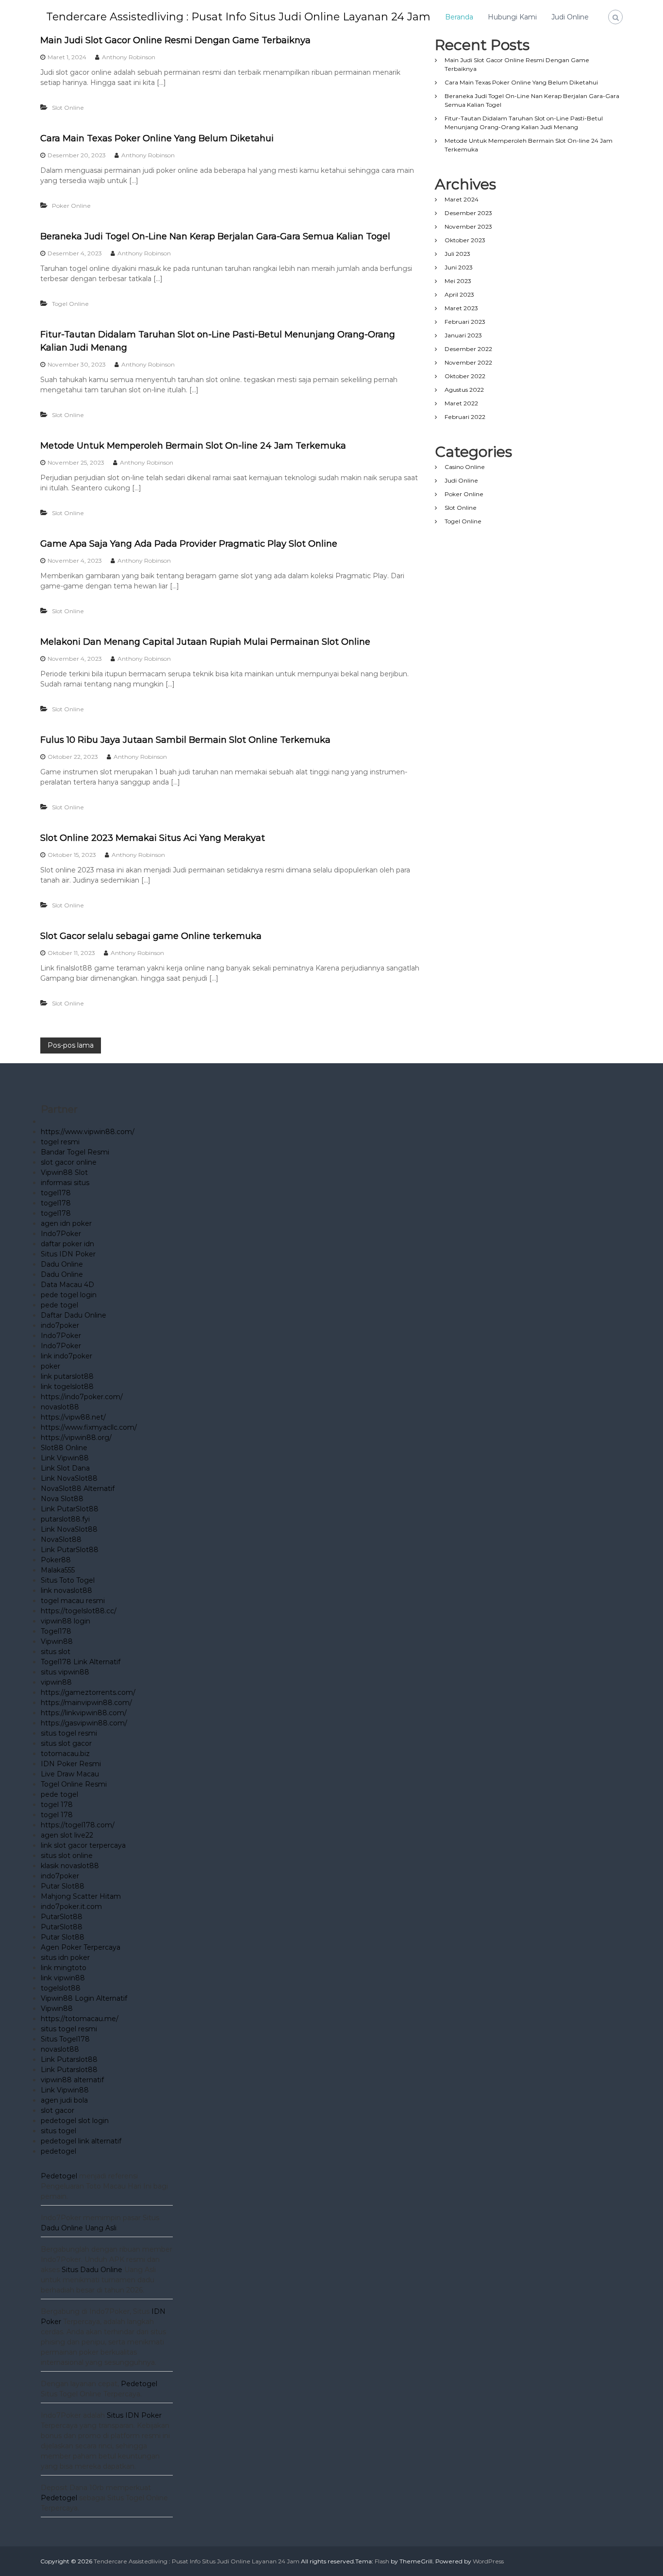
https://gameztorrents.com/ (88, 1692)
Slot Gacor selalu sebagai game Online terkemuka (151, 936)
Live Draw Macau (70, 1774)
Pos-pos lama (71, 1045)
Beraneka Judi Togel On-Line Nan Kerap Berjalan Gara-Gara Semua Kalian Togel (215, 236)
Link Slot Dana (65, 1468)
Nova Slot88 (62, 1499)
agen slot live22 (67, 1835)
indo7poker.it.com (71, 1907)
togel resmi (60, 1142)
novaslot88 (60, 1407)
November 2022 (468, 362)
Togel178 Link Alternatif (81, 1662)
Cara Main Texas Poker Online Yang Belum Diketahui (157, 138)
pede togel (59, 1305)
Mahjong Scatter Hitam (81, 1896)
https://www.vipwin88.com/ (88, 1132)
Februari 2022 (465, 417)
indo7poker (60, 1325)
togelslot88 (61, 1988)
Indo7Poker (61, 1234)
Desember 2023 (468, 213)
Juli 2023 (457, 254)
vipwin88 (56, 1682)
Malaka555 (58, 1570)
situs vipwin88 (65, 1672)
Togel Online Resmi (74, 1784)
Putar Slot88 (63, 1886)
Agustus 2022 (464, 390)
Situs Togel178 (65, 2039)
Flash (382, 2561)
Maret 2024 (462, 199)
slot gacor (58, 2110)
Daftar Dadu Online (74, 1315)
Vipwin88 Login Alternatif (84, 1998)
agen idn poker (66, 1223)
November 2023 (468, 226)
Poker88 (56, 1560)
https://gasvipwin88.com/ (84, 1723)
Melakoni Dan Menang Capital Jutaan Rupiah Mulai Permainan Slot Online (205, 642)
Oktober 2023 (465, 240)
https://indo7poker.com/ (82, 1397)
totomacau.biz (65, 1754)
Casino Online (465, 467)
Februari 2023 (465, 322)
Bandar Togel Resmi (75, 1152)
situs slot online (67, 1856)
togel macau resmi (73, 1601)
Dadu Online (62, 1264)
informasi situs (65, 1183)
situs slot (56, 1652)
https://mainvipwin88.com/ (86, 1703)
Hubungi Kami (512, 17)
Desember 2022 (468, 349)
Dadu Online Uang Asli (79, 2228)
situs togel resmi (69, 1733)
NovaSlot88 (61, 1539)
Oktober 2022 (465, 376)
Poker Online (71, 206)
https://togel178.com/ (78, 1825)
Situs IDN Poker (68, 1254)
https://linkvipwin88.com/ (84, 1713)
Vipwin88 (57, 1641)
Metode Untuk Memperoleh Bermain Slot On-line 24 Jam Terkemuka (193, 446)
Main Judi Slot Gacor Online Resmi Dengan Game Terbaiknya (175, 40)
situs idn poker (65, 1957)
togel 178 (57, 1805)
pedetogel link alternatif (81, 2141)
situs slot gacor (66, 1743)
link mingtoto (64, 1968)
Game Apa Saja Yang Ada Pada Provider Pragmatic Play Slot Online (189, 544)
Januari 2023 (463, 335)
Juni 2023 (459, 267)
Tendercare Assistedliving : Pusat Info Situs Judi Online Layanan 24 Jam (238, 17)
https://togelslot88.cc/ (79, 1611)
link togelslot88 (67, 1387)
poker (50, 1366)
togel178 (56, 1193)
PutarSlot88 (62, 1917)
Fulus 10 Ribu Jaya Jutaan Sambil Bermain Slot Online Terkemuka (185, 740)
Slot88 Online (64, 1448)
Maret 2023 (461, 308)
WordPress (488, 2561)
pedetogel (58, 2151)
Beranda (459, 17)
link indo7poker (66, 1356)
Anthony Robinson (129, 57)
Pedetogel (59, 2176)
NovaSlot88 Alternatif (78, 1489)
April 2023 (459, 294)
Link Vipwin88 (65, 1458)
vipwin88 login (66, 1621)
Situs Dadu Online (92, 2270)
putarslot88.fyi (65, 1519)
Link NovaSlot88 (69, 1478)
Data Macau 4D (67, 1285)
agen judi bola (64, 2100)
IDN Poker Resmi (71, 1764)
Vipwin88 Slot (64, 1172)
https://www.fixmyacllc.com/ (89, 1427)
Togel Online (70, 304)
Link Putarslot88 (69, 2059)
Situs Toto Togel (68, 1580)
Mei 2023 (458, 281)
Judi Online (570, 17)
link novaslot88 (66, 1590)
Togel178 (56, 1631)
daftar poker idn (67, 1244)
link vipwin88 (63, 1978)
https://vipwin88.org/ (76, 1438)
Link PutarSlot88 (70, 1509)
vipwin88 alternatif (72, 2080)
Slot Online (68, 108)
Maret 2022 (461, 403)
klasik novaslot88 (70, 1866)
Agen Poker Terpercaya (81, 1947)
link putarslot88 (67, 1376)
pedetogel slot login (75, 2121)
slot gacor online (69, 1162)
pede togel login (69, 1295)
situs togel (58, 2131)
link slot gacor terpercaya (83, 1845)
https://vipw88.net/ (73, 1417)
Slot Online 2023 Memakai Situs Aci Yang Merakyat (153, 838)
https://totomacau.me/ (80, 2019)
